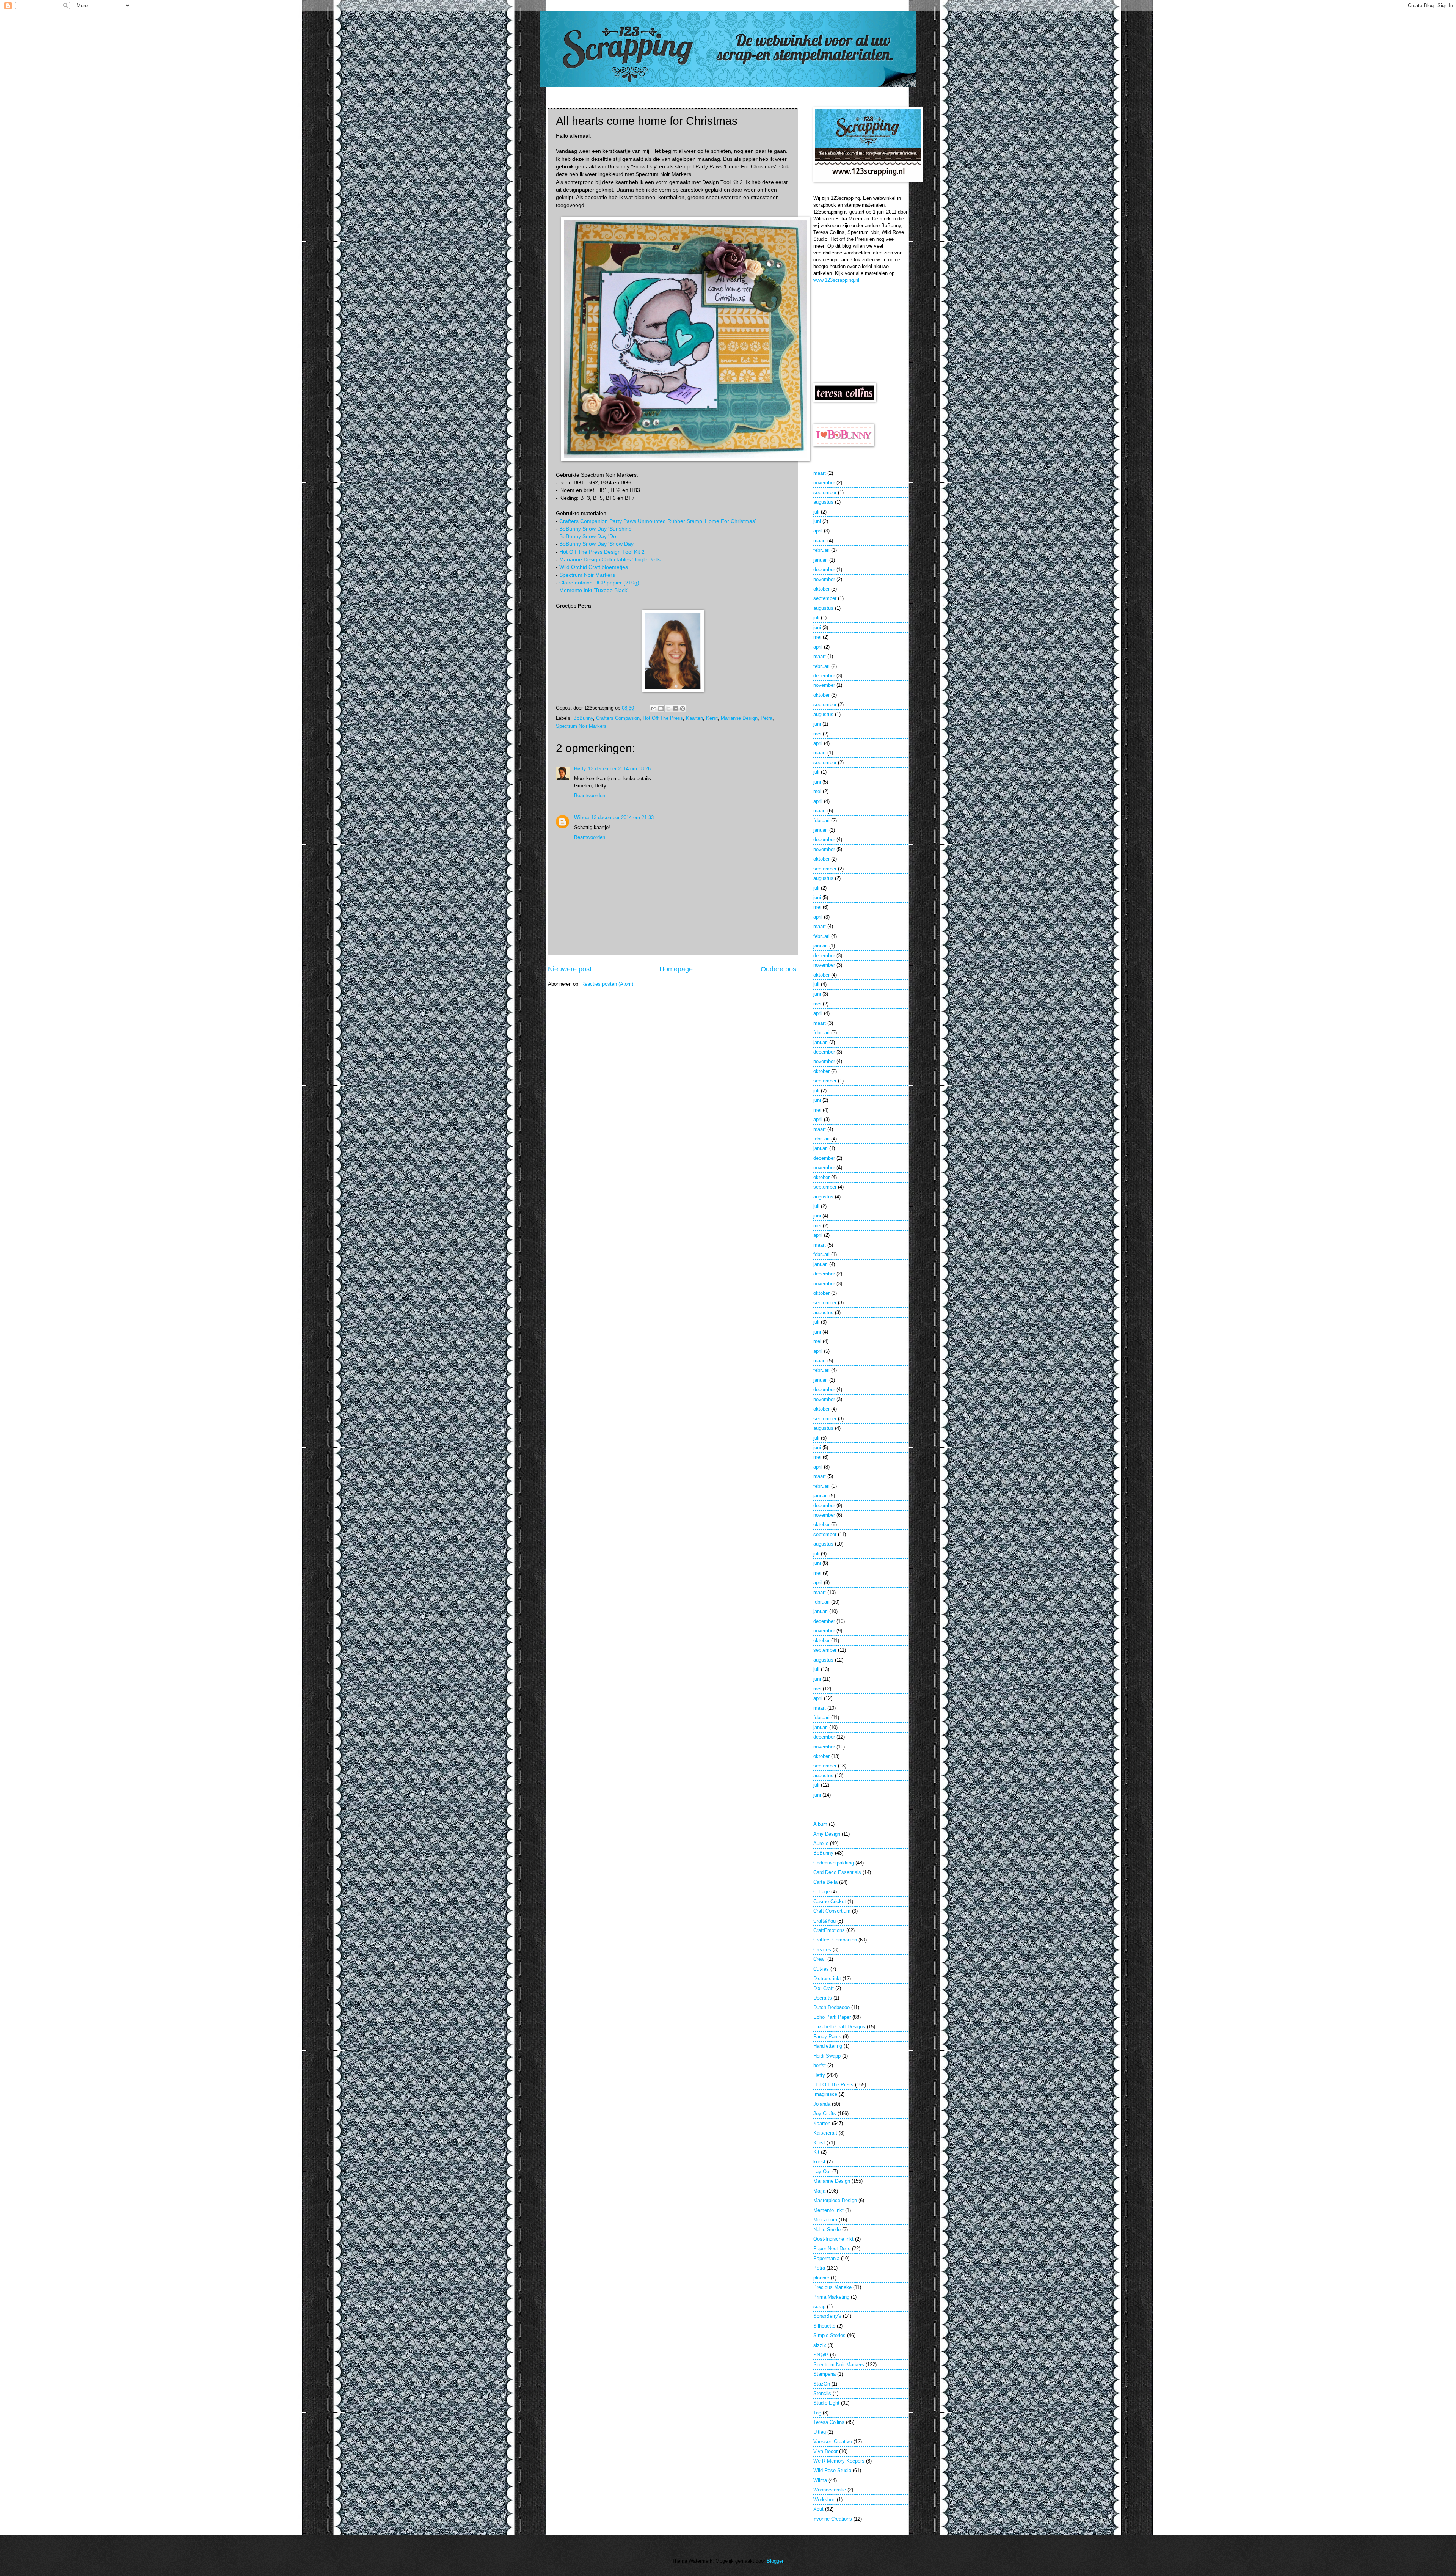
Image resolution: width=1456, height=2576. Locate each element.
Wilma (581, 818)
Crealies (822, 1950)
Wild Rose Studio (832, 2470)
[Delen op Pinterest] (682, 708)
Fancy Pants (827, 2036)
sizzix (820, 2345)
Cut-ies (821, 1969)
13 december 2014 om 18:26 (619, 769)
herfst (820, 2065)
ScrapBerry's (827, 2316)
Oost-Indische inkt (833, 2239)
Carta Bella (825, 1882)
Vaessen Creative (833, 2442)
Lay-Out (822, 2172)
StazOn (822, 2384)
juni (817, 521)
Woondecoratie (830, 2490)
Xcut (818, 2509)
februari (821, 550)
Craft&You (824, 1921)
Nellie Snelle (827, 2230)
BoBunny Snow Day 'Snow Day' (597, 544)
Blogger (775, 2561)
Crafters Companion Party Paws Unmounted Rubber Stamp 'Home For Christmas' (658, 521)
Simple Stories (829, 2335)
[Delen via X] (668, 708)
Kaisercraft (825, 2133)
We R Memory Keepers (839, 2461)
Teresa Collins (829, 2422)
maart (820, 473)
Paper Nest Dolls (832, 2249)
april (818, 531)
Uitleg (820, 2432)
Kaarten (694, 718)
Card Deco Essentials (837, 1872)
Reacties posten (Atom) (607, 984)
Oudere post (779, 969)
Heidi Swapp (827, 2056)
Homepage (676, 969)
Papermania (826, 2258)
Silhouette (824, 2326)
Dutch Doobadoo (832, 2007)
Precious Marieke (832, 2287)
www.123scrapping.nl (836, 280)
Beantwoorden (590, 796)
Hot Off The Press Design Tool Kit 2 (602, 552)
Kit (816, 2152)
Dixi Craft (824, 1988)
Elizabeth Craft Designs (839, 2027)
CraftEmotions (829, 1930)
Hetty (580, 769)
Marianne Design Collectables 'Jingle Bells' (610, 560)
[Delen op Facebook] (675, 708)
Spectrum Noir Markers (587, 575)
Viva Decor (825, 2451)
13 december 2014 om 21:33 (622, 818)
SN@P (821, 2355)
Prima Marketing (831, 2297)
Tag (817, 2413)
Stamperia (824, 2374)
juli (816, 512)
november (824, 483)
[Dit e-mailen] (654, 708)
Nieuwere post (570, 969)
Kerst (712, 718)
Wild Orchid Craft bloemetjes (594, 567)
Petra (766, 718)
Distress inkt (827, 1978)
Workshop (824, 2500)
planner (821, 2278)
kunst (819, 2162)
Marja (819, 2191)
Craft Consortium (832, 1911)
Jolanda (822, 2104)
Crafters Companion (618, 718)
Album (820, 1824)
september (825, 492)
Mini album (825, 2220)
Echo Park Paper (832, 2017)
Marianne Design (739, 718)
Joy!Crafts (825, 2113)
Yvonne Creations (833, 2519)
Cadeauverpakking (834, 1863)
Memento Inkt (828, 2210)
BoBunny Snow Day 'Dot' (589, 536)
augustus (823, 502)
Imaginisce (825, 2094)
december (824, 569)
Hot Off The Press (663, 718)
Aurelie (821, 1843)
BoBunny (583, 718)
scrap (819, 2307)
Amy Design (827, 1834)
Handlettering (828, 2046)
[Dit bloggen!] (661, 708)
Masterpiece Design (835, 2200)
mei (817, 637)
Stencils (822, 2393)
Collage (821, 1892)
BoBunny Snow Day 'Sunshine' (596, 529)
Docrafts (823, 1998)
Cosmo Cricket (830, 1901)
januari (821, 560)
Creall (820, 1959)
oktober (821, 589)
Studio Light (826, 2403)
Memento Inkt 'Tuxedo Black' (594, 590)
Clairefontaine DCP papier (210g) (599, 583)
